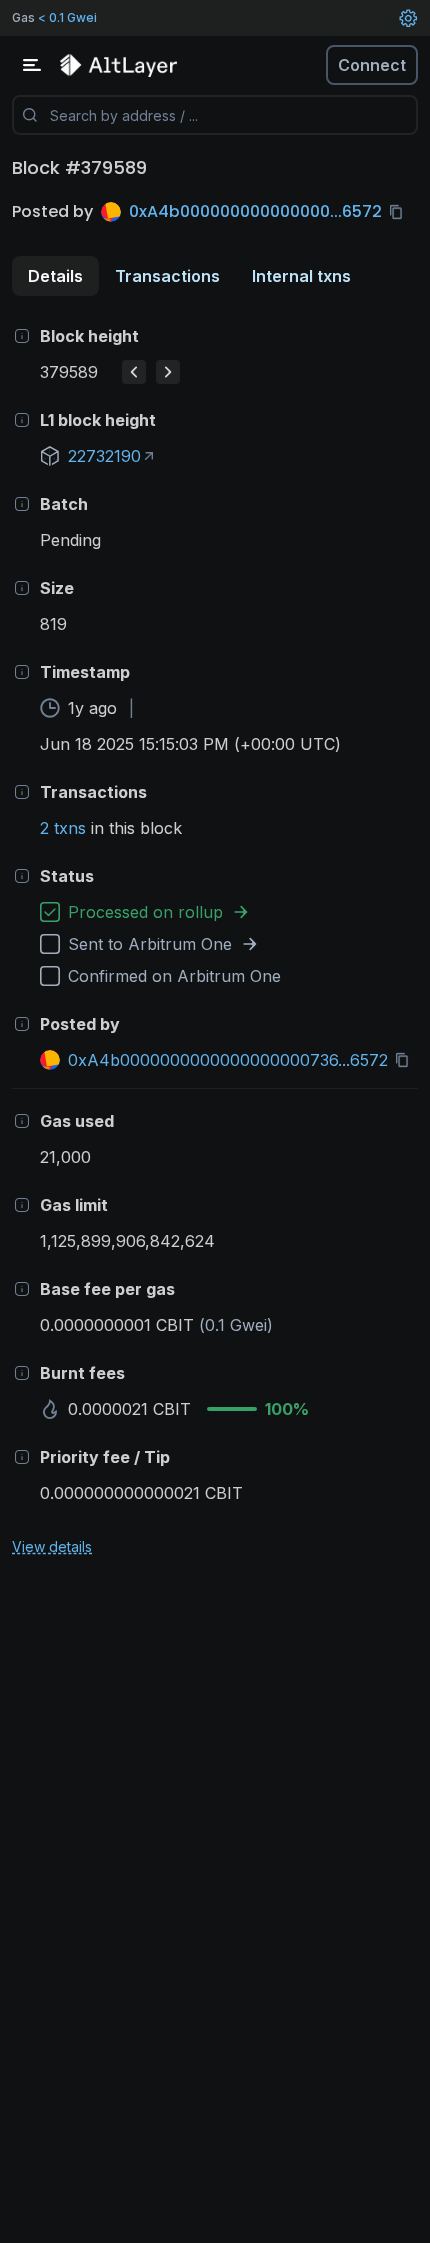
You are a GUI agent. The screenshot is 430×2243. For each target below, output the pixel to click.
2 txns (63, 828)
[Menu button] (32, 65)
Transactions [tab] (167, 276)
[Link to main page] (120, 65)
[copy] (400, 212)
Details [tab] (55, 276)
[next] (168, 372)
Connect (372, 65)
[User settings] (408, 18)
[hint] (22, 336)
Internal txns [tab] (301, 276)
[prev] (134, 372)
